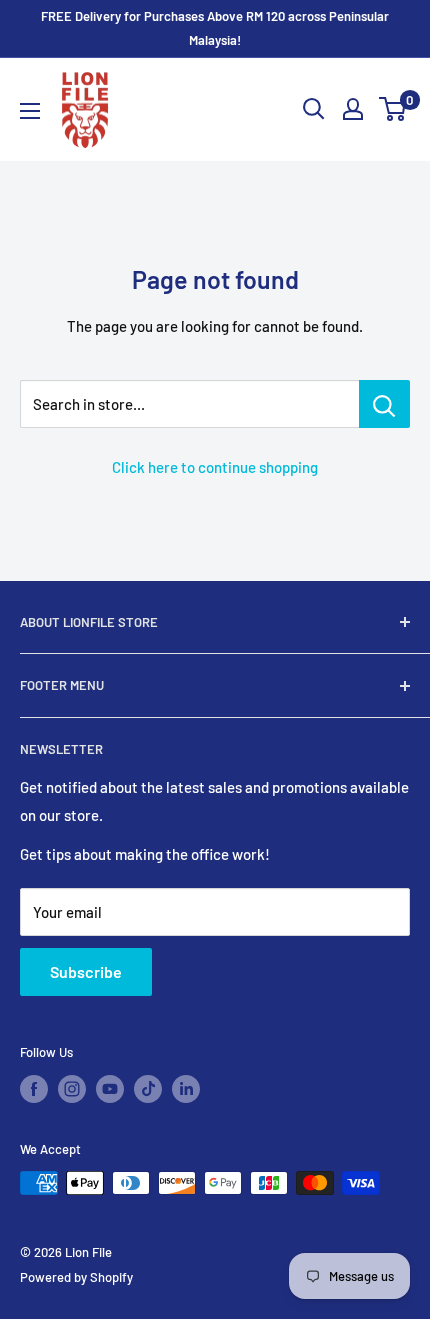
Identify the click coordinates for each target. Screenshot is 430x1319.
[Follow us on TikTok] (148, 1089)
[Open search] (314, 109)
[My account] (353, 109)
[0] (393, 109)
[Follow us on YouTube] (110, 1089)
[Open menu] (30, 111)
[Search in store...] (384, 404)
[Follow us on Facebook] (34, 1089)
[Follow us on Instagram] (72, 1089)
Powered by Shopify (76, 1277)
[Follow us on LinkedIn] (186, 1089)
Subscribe (86, 971)
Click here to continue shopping (215, 467)
